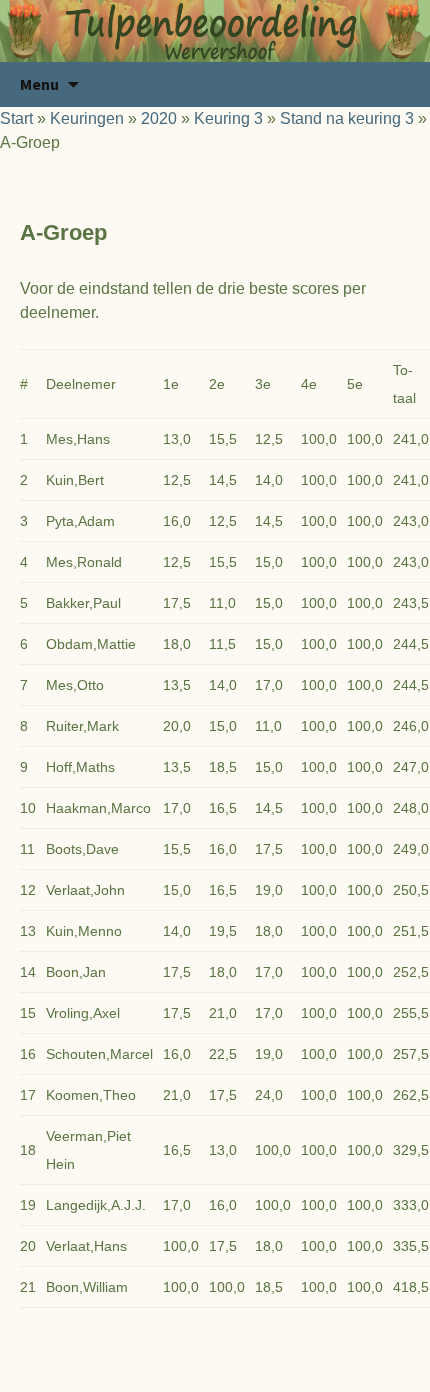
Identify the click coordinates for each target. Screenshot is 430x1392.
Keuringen (87, 118)
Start (16, 118)
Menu (39, 84)
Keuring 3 (228, 118)
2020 (159, 118)
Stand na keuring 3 (347, 118)
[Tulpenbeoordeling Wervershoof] (215, 31)
